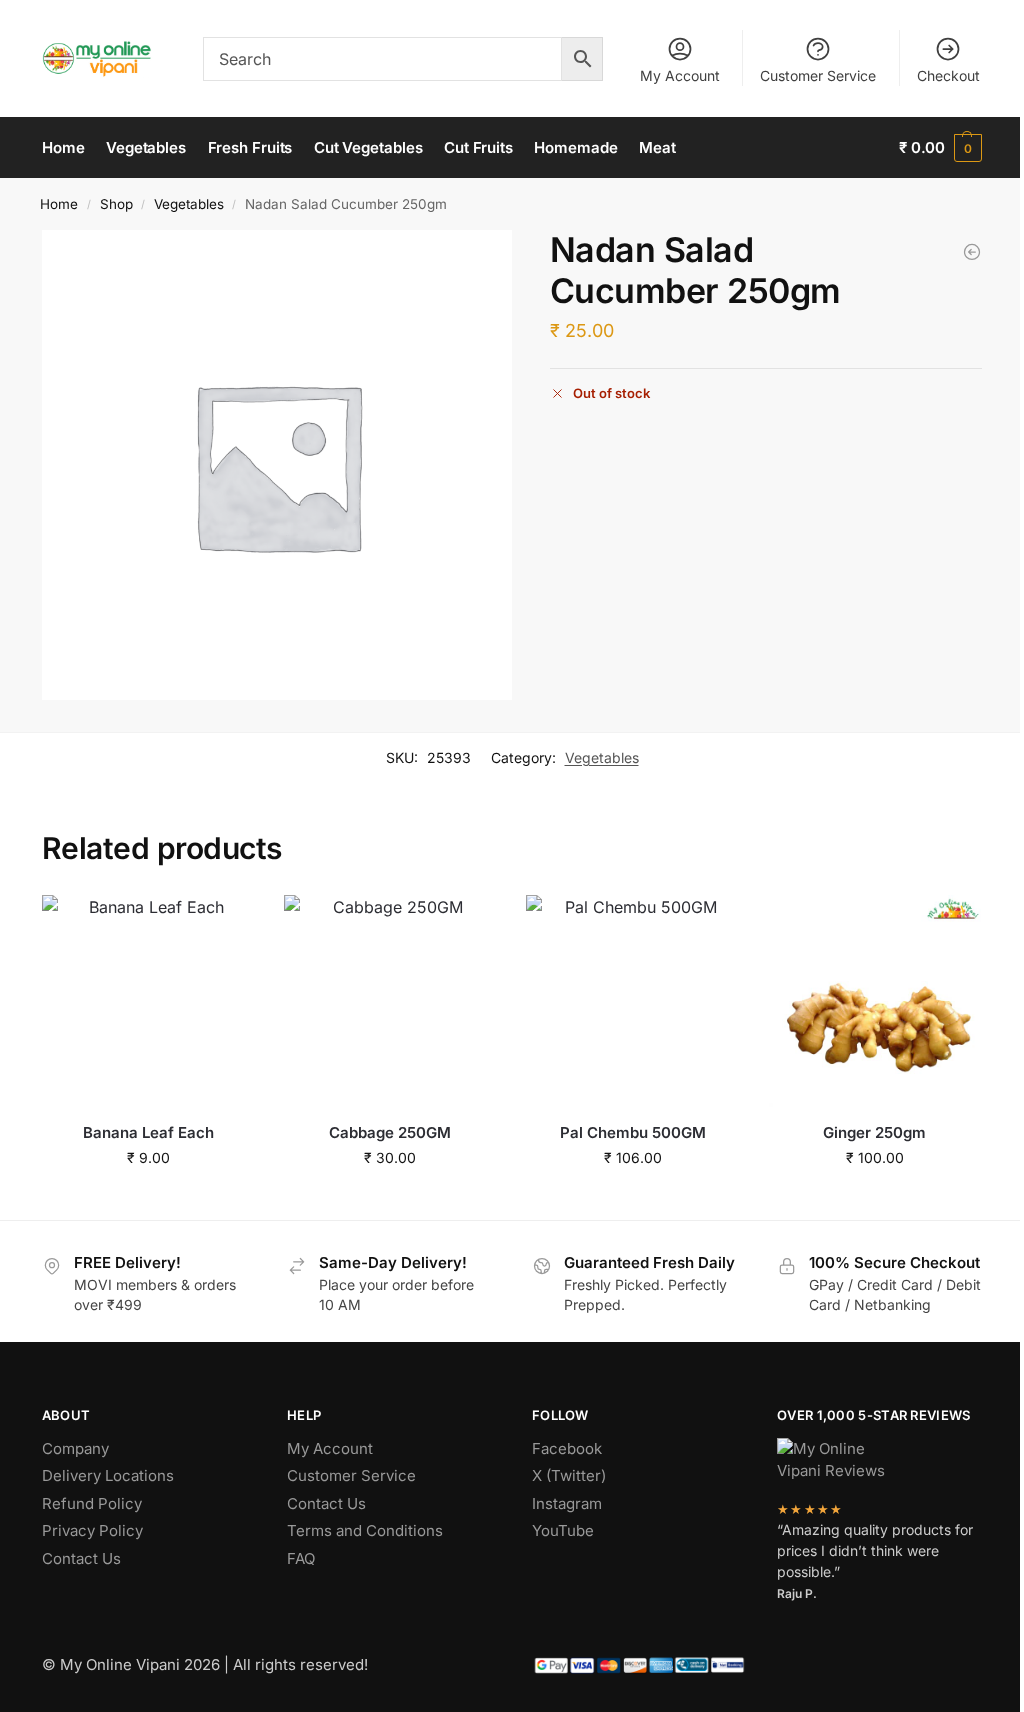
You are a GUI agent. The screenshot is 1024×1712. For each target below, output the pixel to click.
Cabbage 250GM (390, 1132)
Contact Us (81, 1558)
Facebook (567, 1448)
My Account (680, 75)
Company (75, 1448)
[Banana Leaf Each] (148, 1001)
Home (59, 204)
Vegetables (189, 204)
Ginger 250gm (874, 1132)
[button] (940, 148)
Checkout (948, 75)
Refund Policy (92, 1503)
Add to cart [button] (148, 1199)
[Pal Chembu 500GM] (632, 1001)
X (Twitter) (569, 1475)
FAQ (301, 1558)
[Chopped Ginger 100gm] (972, 252)
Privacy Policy (92, 1530)
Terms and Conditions (365, 1530)
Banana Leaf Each (148, 1132)
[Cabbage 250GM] (390, 1001)
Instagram (567, 1503)
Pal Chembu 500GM (633, 1132)
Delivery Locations (108, 1475)
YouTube (563, 1530)
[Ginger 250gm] (875, 1001)
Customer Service (818, 75)
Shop (116, 204)
